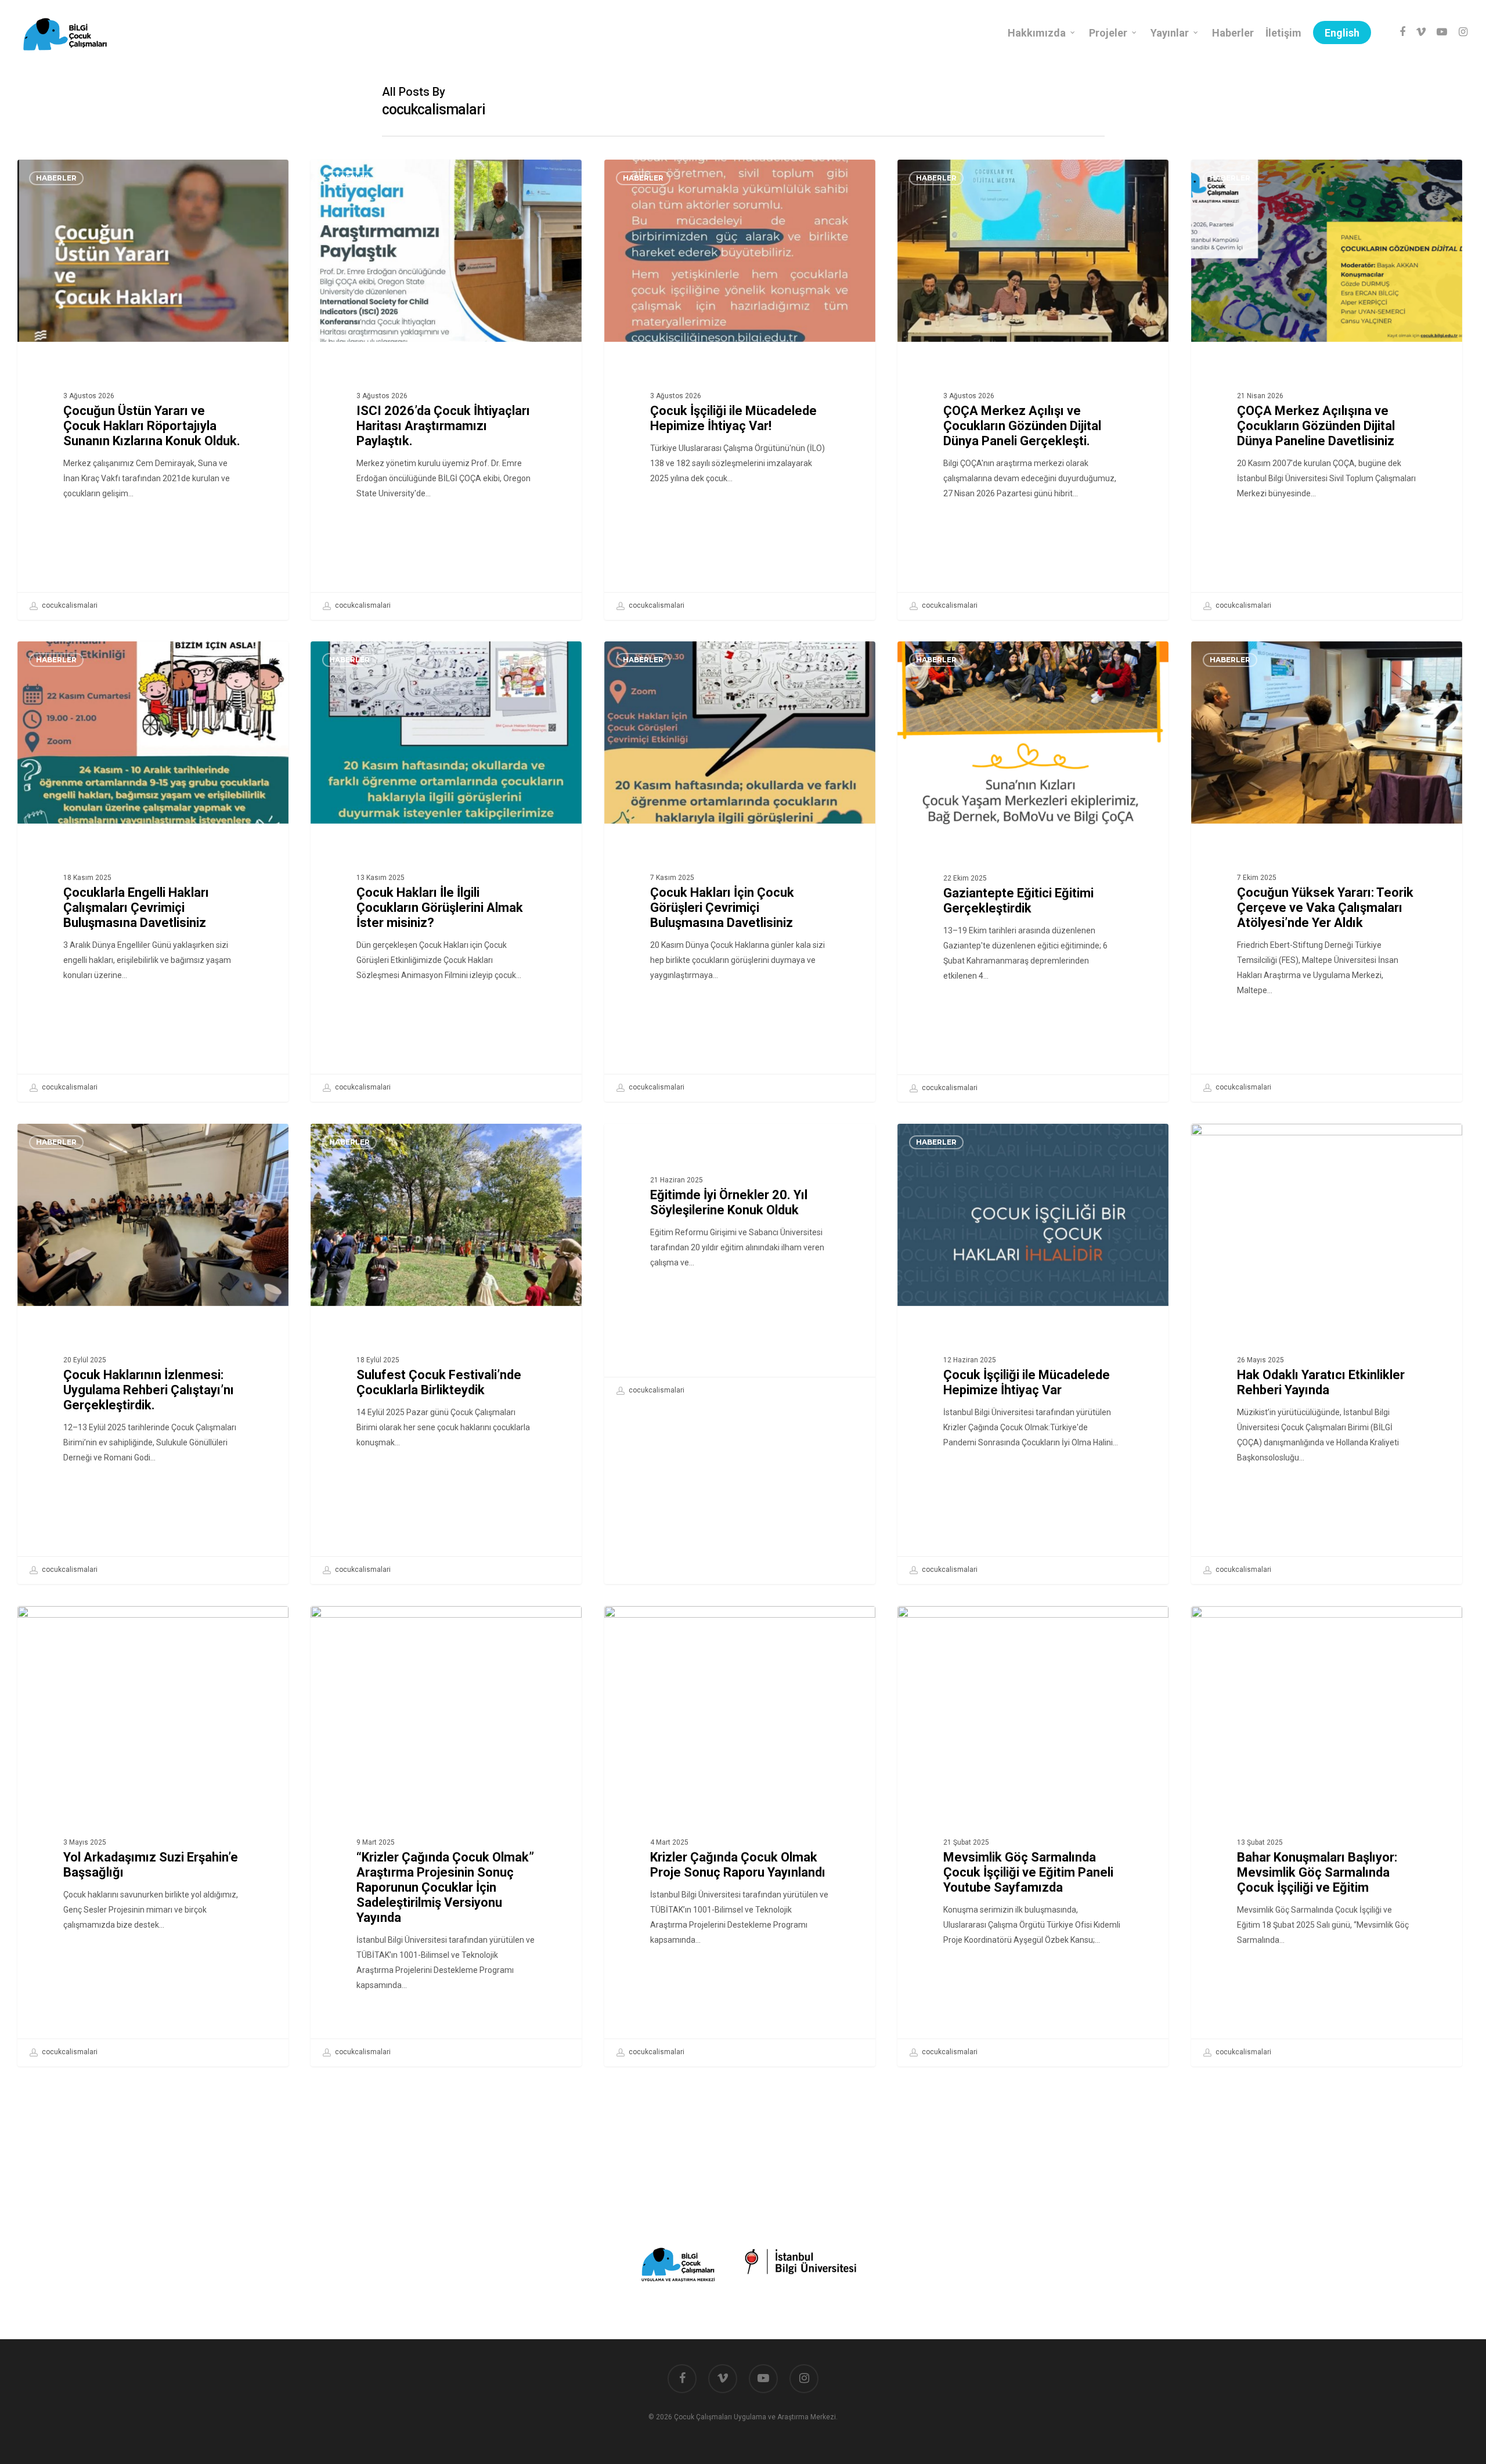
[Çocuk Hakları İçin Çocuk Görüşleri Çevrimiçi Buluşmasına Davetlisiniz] (740, 871)
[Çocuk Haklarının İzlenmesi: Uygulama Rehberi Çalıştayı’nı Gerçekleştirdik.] (153, 1354)
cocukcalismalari (69, 605)
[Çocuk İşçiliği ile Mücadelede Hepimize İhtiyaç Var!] (740, 389)
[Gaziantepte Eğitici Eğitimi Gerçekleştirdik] (1033, 872)
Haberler (56, 178)
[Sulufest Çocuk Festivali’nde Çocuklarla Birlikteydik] (446, 1354)
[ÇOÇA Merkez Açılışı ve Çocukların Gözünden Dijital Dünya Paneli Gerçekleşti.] (1033, 389)
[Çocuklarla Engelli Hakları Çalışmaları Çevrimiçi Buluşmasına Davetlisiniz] (153, 871)
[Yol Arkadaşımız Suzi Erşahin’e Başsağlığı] (153, 1836)
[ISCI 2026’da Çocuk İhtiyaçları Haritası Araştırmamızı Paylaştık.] (446, 389)
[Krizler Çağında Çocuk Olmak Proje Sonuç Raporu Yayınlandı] (740, 1836)
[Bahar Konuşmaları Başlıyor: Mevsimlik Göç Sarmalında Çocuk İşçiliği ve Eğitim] (1327, 1836)
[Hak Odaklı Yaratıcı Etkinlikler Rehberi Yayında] (1327, 1354)
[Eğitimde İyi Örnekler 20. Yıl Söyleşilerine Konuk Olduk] (740, 1264)
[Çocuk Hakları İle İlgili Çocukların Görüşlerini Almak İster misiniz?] (446, 871)
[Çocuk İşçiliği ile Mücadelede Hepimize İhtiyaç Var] (1033, 1354)
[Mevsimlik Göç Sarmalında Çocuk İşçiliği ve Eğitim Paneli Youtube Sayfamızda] (1033, 1836)
